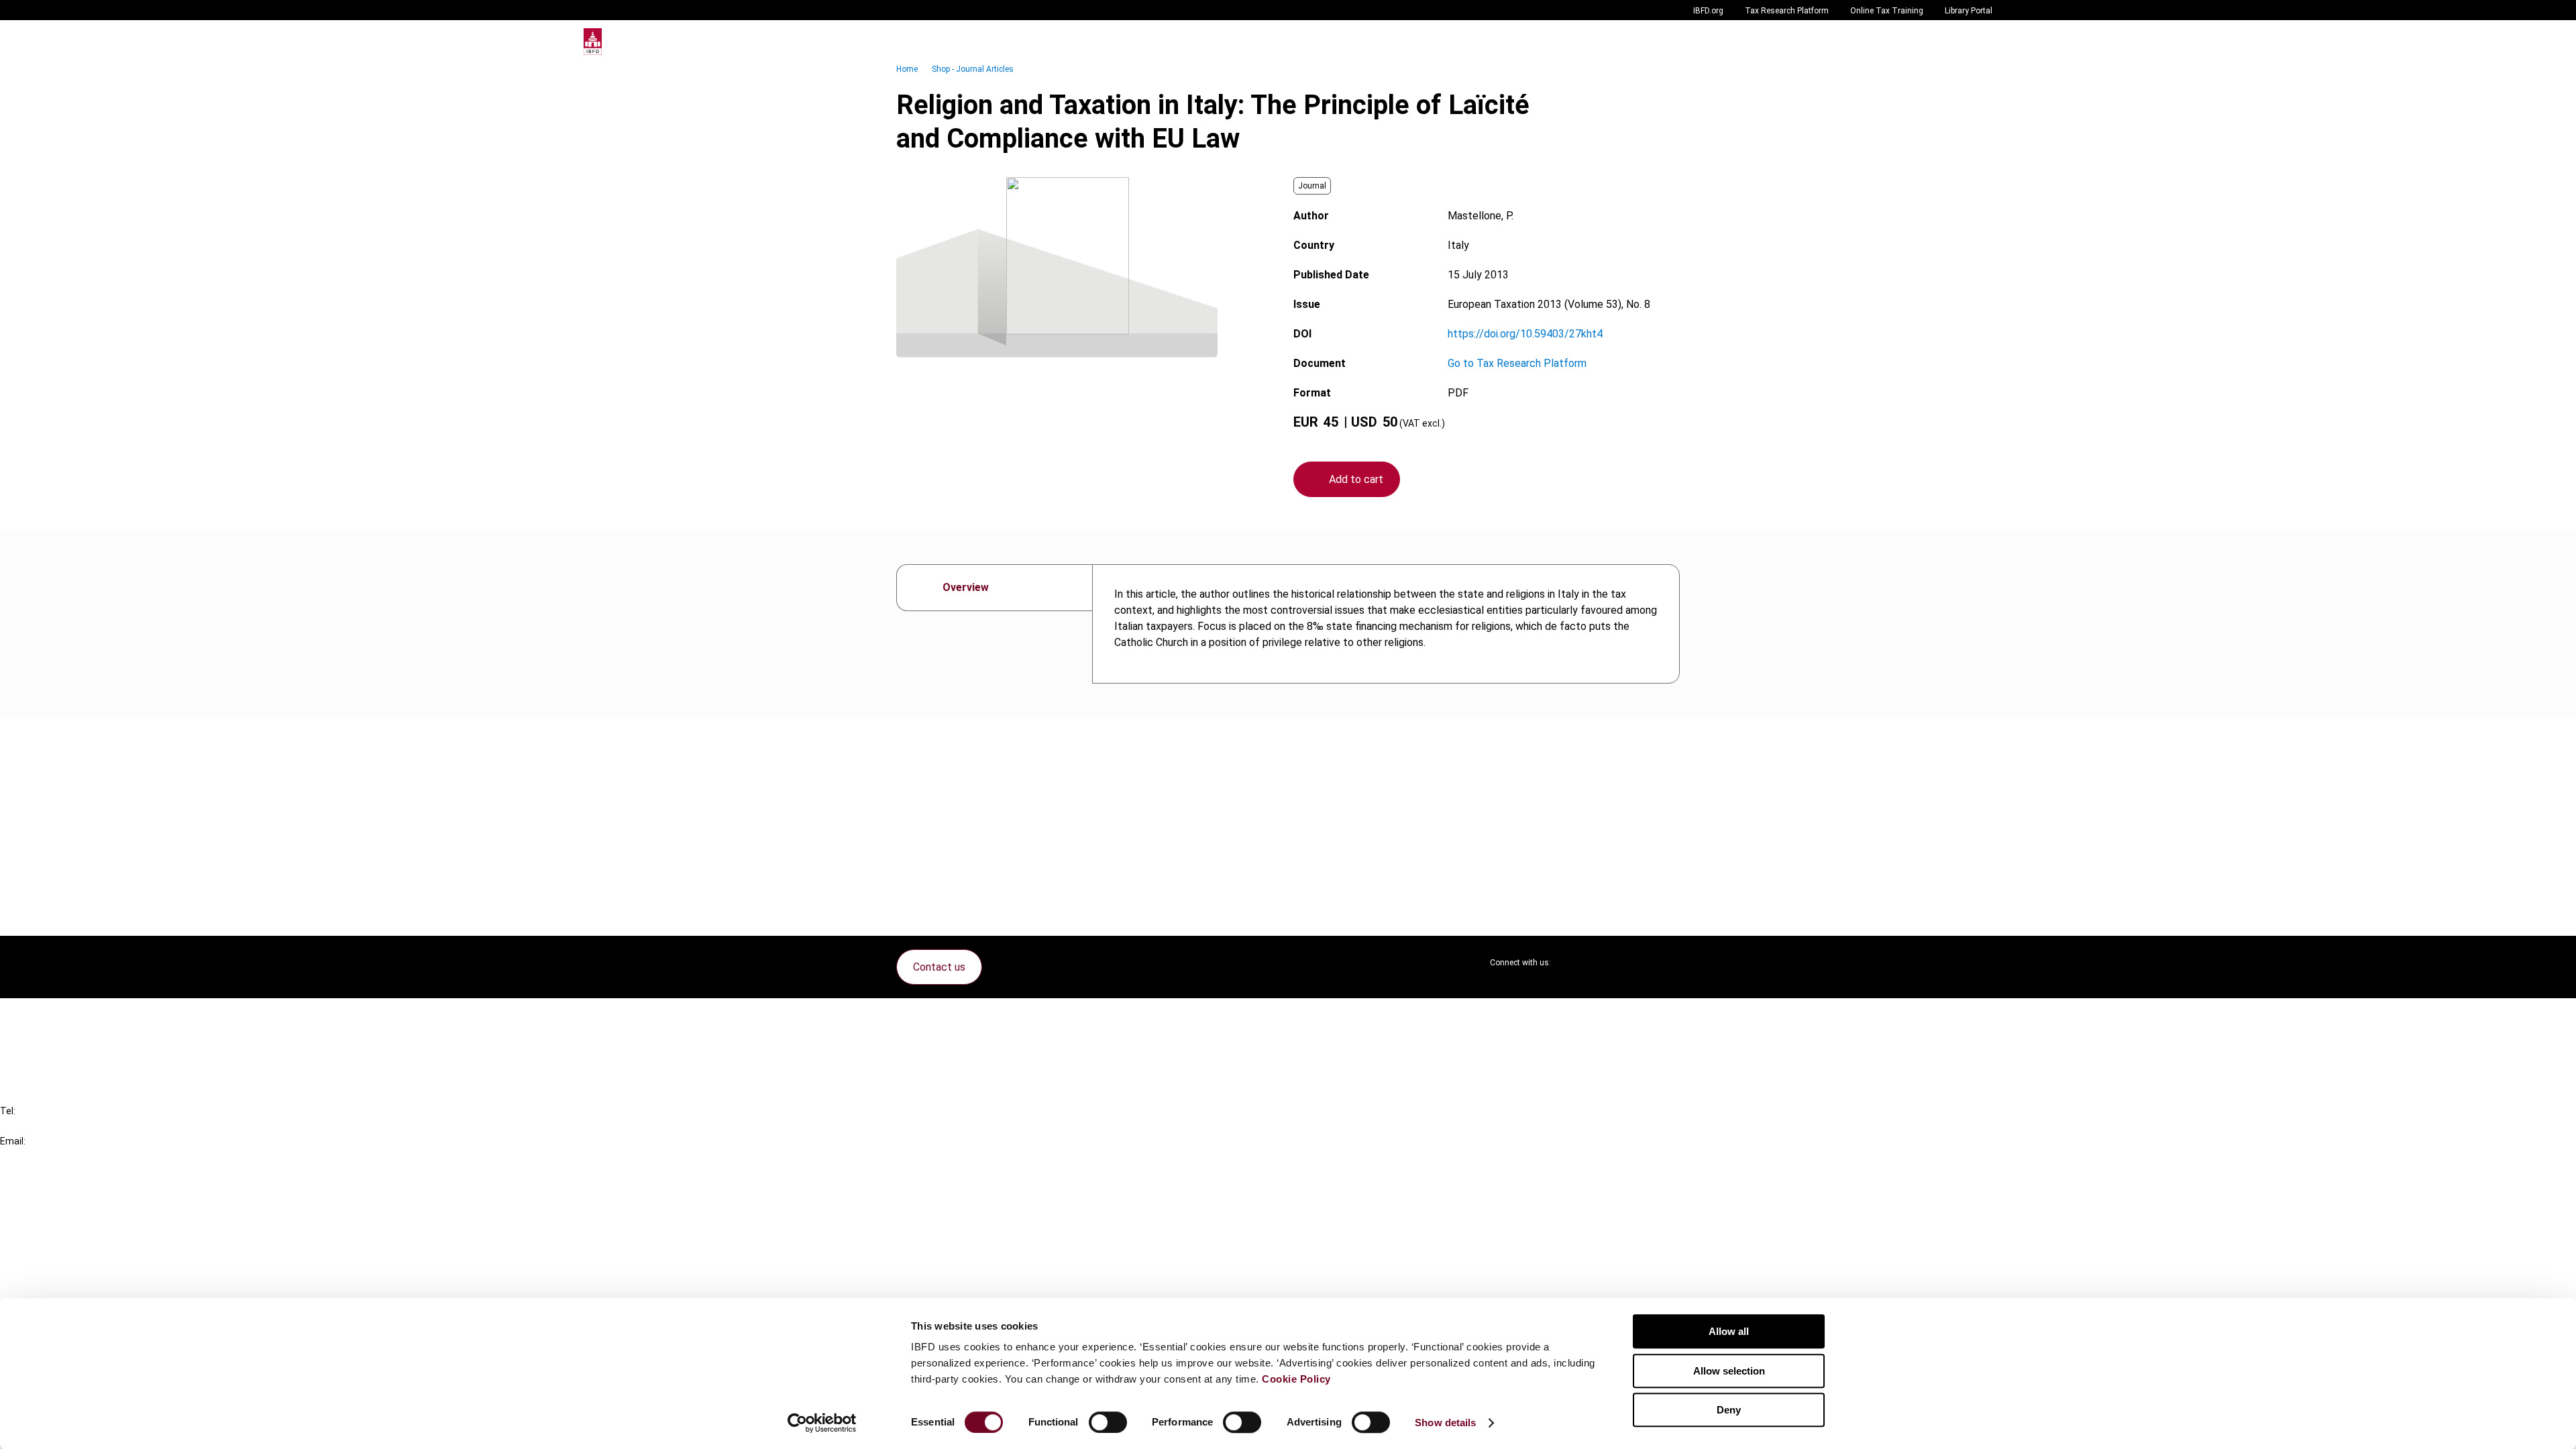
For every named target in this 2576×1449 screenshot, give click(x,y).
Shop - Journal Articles (973, 69)
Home (907, 69)
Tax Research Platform (1787, 11)
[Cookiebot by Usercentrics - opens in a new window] (822, 1423)
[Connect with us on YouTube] (1637, 963)
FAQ (37, 1041)
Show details (1445, 1423)
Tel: (8, 1111)
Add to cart (1356, 479)
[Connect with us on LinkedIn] (1605, 963)
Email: (13, 1141)
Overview (966, 587)
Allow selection (1729, 1371)
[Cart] (1952, 42)
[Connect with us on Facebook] (1669, 963)
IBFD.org (1708, 11)
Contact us (939, 967)
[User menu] (1979, 42)
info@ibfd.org (32, 1156)
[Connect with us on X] (1572, 963)
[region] (1386, 624)
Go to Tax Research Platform (1517, 363)
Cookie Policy (1296, 1379)
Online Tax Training (1887, 11)
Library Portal (1969, 11)
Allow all (1729, 1331)
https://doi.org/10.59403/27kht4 (1525, 334)
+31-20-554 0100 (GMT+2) (65, 1126)
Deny (1729, 1410)
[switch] (1108, 1422)
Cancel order (57, 1017)
